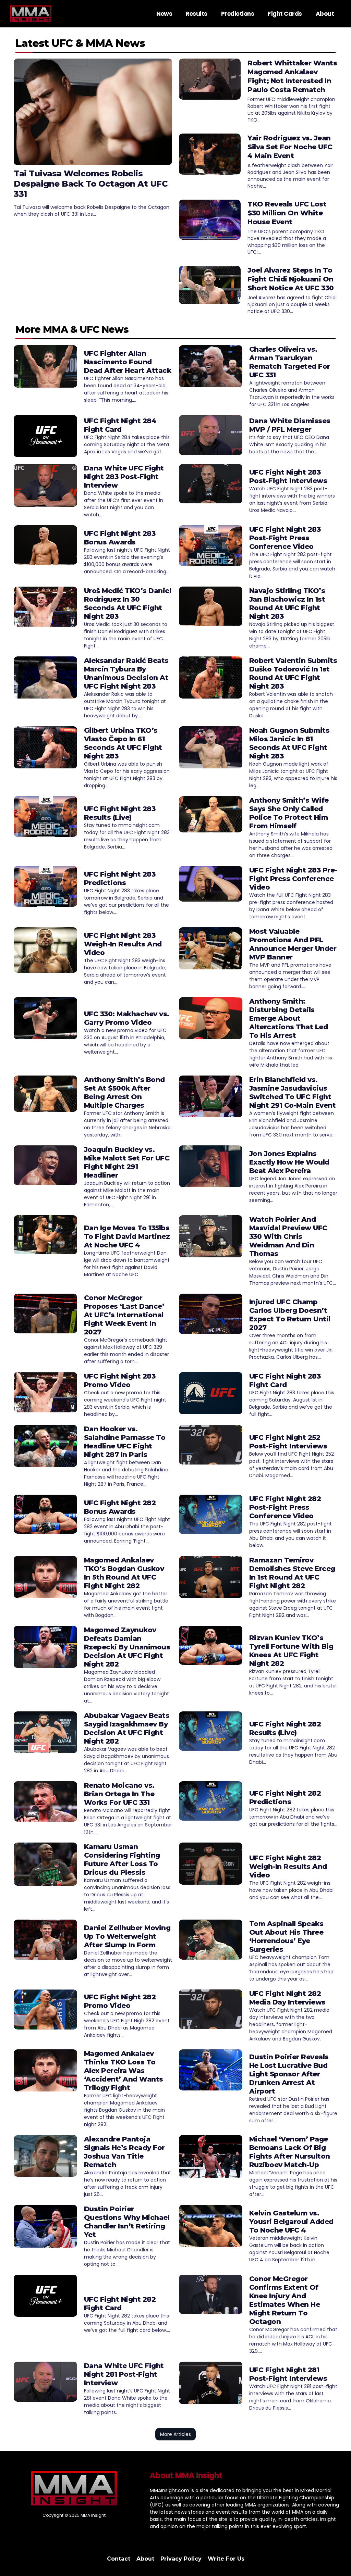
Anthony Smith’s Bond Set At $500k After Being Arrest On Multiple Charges (124, 1092)
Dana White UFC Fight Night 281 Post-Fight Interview (124, 2374)
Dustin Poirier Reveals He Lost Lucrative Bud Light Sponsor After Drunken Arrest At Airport (289, 2074)
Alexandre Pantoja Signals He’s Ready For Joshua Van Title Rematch (124, 2152)
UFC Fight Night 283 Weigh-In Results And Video (123, 944)
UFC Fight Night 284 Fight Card (120, 425)
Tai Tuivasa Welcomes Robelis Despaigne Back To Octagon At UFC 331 (91, 184)
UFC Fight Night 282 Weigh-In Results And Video (288, 1867)
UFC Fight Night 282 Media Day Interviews (287, 1998)
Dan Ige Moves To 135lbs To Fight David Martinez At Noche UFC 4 (127, 1236)
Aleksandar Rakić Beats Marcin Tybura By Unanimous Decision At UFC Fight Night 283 (126, 673)
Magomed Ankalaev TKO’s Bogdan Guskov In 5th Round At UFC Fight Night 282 (124, 1573)
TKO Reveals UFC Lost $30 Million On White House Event (287, 213)
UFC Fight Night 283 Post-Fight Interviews (288, 476)
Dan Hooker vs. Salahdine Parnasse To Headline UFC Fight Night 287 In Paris (125, 1442)
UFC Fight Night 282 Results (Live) (285, 1728)
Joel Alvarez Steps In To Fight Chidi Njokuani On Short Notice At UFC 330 (291, 279)
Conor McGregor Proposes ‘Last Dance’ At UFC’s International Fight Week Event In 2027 (124, 1315)
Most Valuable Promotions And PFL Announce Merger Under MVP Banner (293, 944)
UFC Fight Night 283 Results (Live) (120, 813)
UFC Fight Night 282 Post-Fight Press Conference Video (285, 1507)
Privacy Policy (181, 2559)
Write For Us (226, 2559)
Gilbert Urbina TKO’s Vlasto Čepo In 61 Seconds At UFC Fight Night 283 (123, 743)
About (325, 14)
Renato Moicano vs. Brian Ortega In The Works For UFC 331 (119, 1794)
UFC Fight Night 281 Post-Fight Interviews (288, 2374)
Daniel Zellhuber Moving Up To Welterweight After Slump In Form (127, 1936)
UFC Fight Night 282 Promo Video (120, 2001)
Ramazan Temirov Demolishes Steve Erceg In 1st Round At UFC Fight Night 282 (292, 1573)
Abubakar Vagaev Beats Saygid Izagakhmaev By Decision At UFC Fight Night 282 (127, 1728)
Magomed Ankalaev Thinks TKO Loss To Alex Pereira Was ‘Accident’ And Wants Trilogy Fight (124, 2071)
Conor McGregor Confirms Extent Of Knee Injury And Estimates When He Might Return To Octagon (285, 2300)
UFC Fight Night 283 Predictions (120, 878)
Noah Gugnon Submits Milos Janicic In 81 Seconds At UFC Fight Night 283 (289, 743)
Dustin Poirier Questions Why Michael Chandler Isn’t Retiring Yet (127, 2222)
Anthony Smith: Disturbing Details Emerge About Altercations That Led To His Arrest (289, 1018)
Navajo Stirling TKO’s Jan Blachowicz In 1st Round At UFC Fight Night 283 (287, 604)
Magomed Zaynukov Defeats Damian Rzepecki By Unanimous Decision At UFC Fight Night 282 (127, 1647)
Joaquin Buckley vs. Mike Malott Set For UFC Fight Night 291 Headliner (127, 1162)
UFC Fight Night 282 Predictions (285, 1798)
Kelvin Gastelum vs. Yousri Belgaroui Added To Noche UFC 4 (291, 2222)
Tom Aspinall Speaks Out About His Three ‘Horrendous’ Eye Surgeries (286, 1937)
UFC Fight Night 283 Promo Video (120, 1380)
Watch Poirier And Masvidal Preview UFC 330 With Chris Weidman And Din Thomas (288, 1236)
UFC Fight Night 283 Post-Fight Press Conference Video (285, 538)
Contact (119, 2559)
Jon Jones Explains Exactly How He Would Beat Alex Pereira (289, 1162)
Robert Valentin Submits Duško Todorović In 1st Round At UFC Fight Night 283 (293, 673)
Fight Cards (285, 14)
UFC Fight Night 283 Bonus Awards (120, 538)
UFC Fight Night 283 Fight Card (285, 1380)
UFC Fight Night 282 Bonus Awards (120, 1507)
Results (197, 14)
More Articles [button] (175, 2434)
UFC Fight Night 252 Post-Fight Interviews (288, 1442)
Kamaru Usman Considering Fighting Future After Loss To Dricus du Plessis (122, 1859)
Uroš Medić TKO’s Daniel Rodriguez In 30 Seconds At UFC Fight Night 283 (128, 604)
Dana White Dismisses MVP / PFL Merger (290, 425)
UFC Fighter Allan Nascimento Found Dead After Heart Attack (128, 362)
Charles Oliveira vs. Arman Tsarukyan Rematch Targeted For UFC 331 (290, 362)
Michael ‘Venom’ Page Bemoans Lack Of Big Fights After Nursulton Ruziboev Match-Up (290, 2152)
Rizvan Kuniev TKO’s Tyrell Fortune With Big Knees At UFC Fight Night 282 (291, 1651)
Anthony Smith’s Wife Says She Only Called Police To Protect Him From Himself (289, 813)
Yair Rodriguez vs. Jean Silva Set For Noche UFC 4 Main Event (290, 147)
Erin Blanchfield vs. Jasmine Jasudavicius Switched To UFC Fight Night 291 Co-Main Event (293, 1092)
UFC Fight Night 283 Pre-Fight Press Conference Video (293, 879)
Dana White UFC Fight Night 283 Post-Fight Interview (124, 477)
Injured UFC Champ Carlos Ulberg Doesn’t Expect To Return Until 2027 (290, 1315)
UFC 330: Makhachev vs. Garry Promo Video (127, 1018)
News (164, 14)
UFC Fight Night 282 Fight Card (120, 2304)
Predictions (238, 14)
